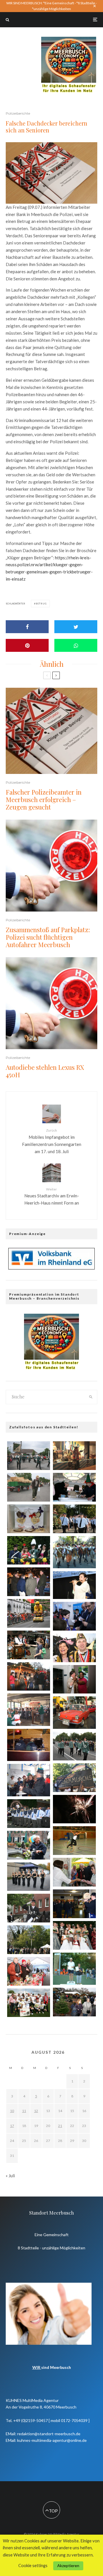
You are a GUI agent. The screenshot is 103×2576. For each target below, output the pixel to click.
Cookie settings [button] (33, 2566)
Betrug (41, 604)
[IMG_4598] (74, 1935)
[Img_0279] (29, 1582)
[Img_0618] (74, 1456)
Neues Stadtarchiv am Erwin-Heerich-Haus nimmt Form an (52, 1196)
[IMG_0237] (29, 1877)
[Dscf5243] (29, 1710)
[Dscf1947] (29, 1745)
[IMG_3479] (74, 2002)
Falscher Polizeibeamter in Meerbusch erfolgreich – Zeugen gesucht (44, 800)
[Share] (27, 627)
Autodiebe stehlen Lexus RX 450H (45, 1071)
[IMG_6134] (74, 1679)
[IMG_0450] (29, 1940)
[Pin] (27, 645)
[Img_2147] (74, 1616)
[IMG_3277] (29, 1487)
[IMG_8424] (74, 1519)
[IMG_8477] (74, 1648)
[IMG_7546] (74, 1585)
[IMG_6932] (29, 1613)
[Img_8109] (74, 1841)
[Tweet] (76, 627)
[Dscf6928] (74, 1552)
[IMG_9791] (29, 1908)
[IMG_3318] (29, 1519)
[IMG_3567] (74, 1904)
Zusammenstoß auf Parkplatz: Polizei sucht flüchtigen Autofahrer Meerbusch (48, 937)
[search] (91, 1397)
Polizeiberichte (18, 113)
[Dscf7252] (74, 1713)
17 (12, 2126)
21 (60, 2126)
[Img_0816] (29, 1677)
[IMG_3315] (29, 1456)
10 (12, 2111)
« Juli (10, 2176)
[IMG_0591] (29, 1814)
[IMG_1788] (29, 1550)
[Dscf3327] (29, 1780)
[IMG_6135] (29, 1845)
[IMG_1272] (74, 1809)
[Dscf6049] (74, 1969)
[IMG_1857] (74, 1746)
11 (24, 2111)
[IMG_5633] (29, 2003)
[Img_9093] (74, 1487)
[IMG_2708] (74, 1778)
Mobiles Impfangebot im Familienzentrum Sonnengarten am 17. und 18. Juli (52, 1141)
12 (36, 2111)
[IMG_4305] (29, 1645)
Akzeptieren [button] (68, 2566)
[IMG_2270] (74, 1872)
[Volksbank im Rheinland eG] (51, 1268)
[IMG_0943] (29, 1971)
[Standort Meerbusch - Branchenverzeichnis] (69, 39)
